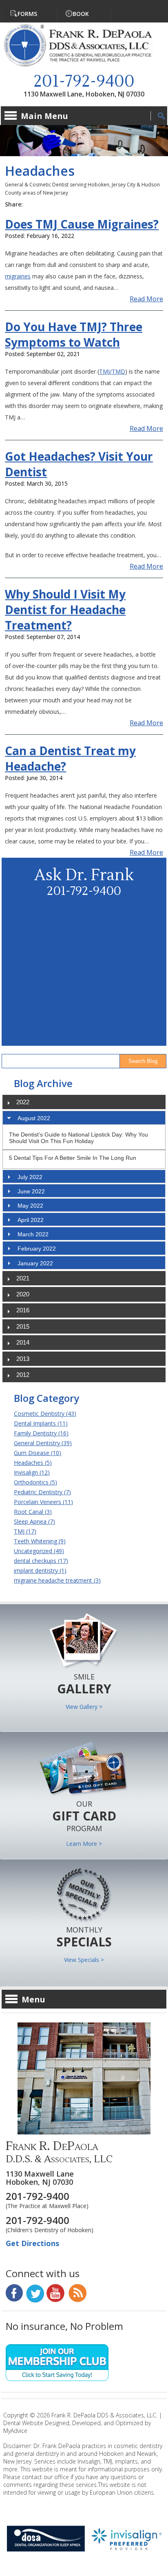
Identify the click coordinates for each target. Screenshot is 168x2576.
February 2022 (37, 1249)
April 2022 (31, 1220)
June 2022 (31, 1191)
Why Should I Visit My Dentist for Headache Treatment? (65, 610)
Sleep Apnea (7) (34, 1521)
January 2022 (35, 1263)
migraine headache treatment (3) (57, 1580)
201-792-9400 (84, 82)
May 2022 (30, 1206)
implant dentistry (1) (40, 1570)
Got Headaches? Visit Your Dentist (79, 464)
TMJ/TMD (112, 371)
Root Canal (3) (33, 1512)
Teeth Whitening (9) (40, 1541)
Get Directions (32, 2243)
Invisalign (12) (32, 1472)
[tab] (84, 1118)
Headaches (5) (33, 1463)
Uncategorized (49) (39, 1551)
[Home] (84, 66)
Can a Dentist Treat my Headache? (70, 758)
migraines (18, 276)
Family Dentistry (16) (41, 1433)
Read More (146, 299)
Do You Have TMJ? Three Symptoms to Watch (74, 334)
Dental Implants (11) (41, 1423)
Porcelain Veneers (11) (43, 1502)
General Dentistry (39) (43, 1443)
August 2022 (34, 1118)
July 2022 (30, 1177)
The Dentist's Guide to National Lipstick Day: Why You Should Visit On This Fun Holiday (78, 1138)
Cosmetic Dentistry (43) (45, 1414)
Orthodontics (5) (35, 1482)
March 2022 (33, 1234)
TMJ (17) (25, 1531)
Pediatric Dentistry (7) (42, 1492)
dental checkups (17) (41, 1561)
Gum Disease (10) (38, 1453)
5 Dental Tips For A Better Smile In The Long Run (73, 1158)
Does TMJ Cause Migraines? (82, 224)
